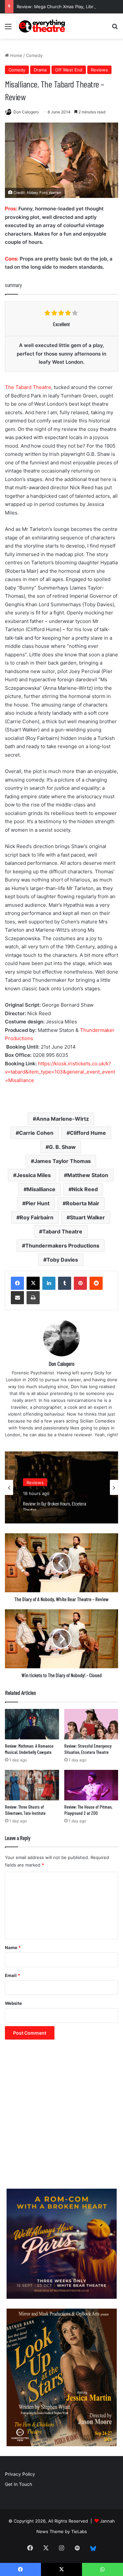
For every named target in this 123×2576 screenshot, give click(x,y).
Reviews (99, 70)
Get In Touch (19, 2484)
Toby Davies (62, 1260)
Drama (40, 70)
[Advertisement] (61, 2117)
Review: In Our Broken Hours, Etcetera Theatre (55, 1504)
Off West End (69, 70)
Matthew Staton (88, 1175)
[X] (33, 1283)
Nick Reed (85, 1189)
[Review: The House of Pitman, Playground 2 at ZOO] (91, 1785)
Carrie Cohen (36, 1133)
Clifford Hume (88, 1133)
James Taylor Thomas (62, 1161)
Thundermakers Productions (62, 1246)
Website (13, 2003)
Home (16, 55)
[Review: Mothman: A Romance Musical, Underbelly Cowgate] (32, 1724)
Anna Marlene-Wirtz (62, 1119)
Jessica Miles (34, 1175)
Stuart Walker (87, 1217)
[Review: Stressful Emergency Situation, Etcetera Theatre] (91, 1724)
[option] (61, 1487)
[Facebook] (17, 1283)
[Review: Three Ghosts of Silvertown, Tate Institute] (32, 1785)
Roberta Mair (83, 1203)
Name (13, 1947)
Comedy (34, 55)
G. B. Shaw (62, 1147)
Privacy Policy (20, 2474)
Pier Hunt (38, 1203)
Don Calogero (26, 112)
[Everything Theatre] (43, 26)
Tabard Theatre (62, 1231)
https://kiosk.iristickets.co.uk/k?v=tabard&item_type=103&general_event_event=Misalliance (60, 1072)
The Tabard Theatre (28, 387)
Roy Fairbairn (37, 1217)
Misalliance (41, 1189)
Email (12, 1975)
